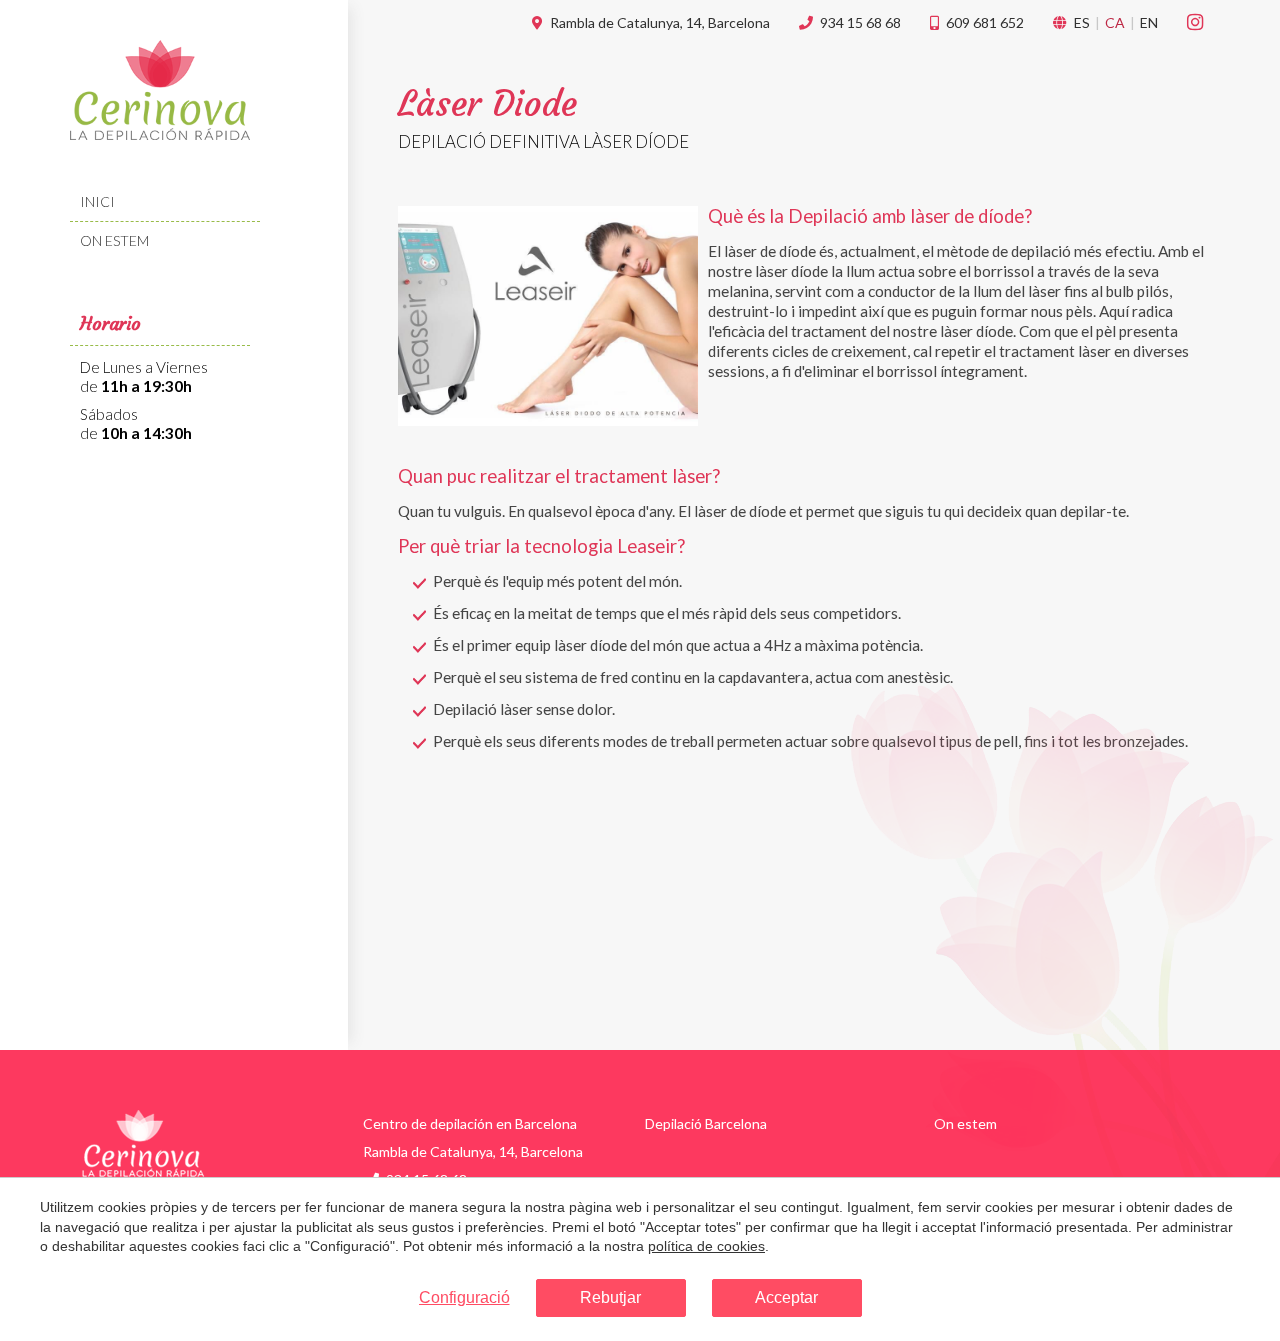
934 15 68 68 (860, 22)
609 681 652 (985, 22)
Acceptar (786, 1297)
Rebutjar (610, 1297)
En (1149, 22)
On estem (114, 240)
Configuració (464, 1297)
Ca (1115, 22)
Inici (97, 201)
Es (1082, 22)
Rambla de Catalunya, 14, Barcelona (660, 22)
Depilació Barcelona (706, 1123)
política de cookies (706, 1246)
